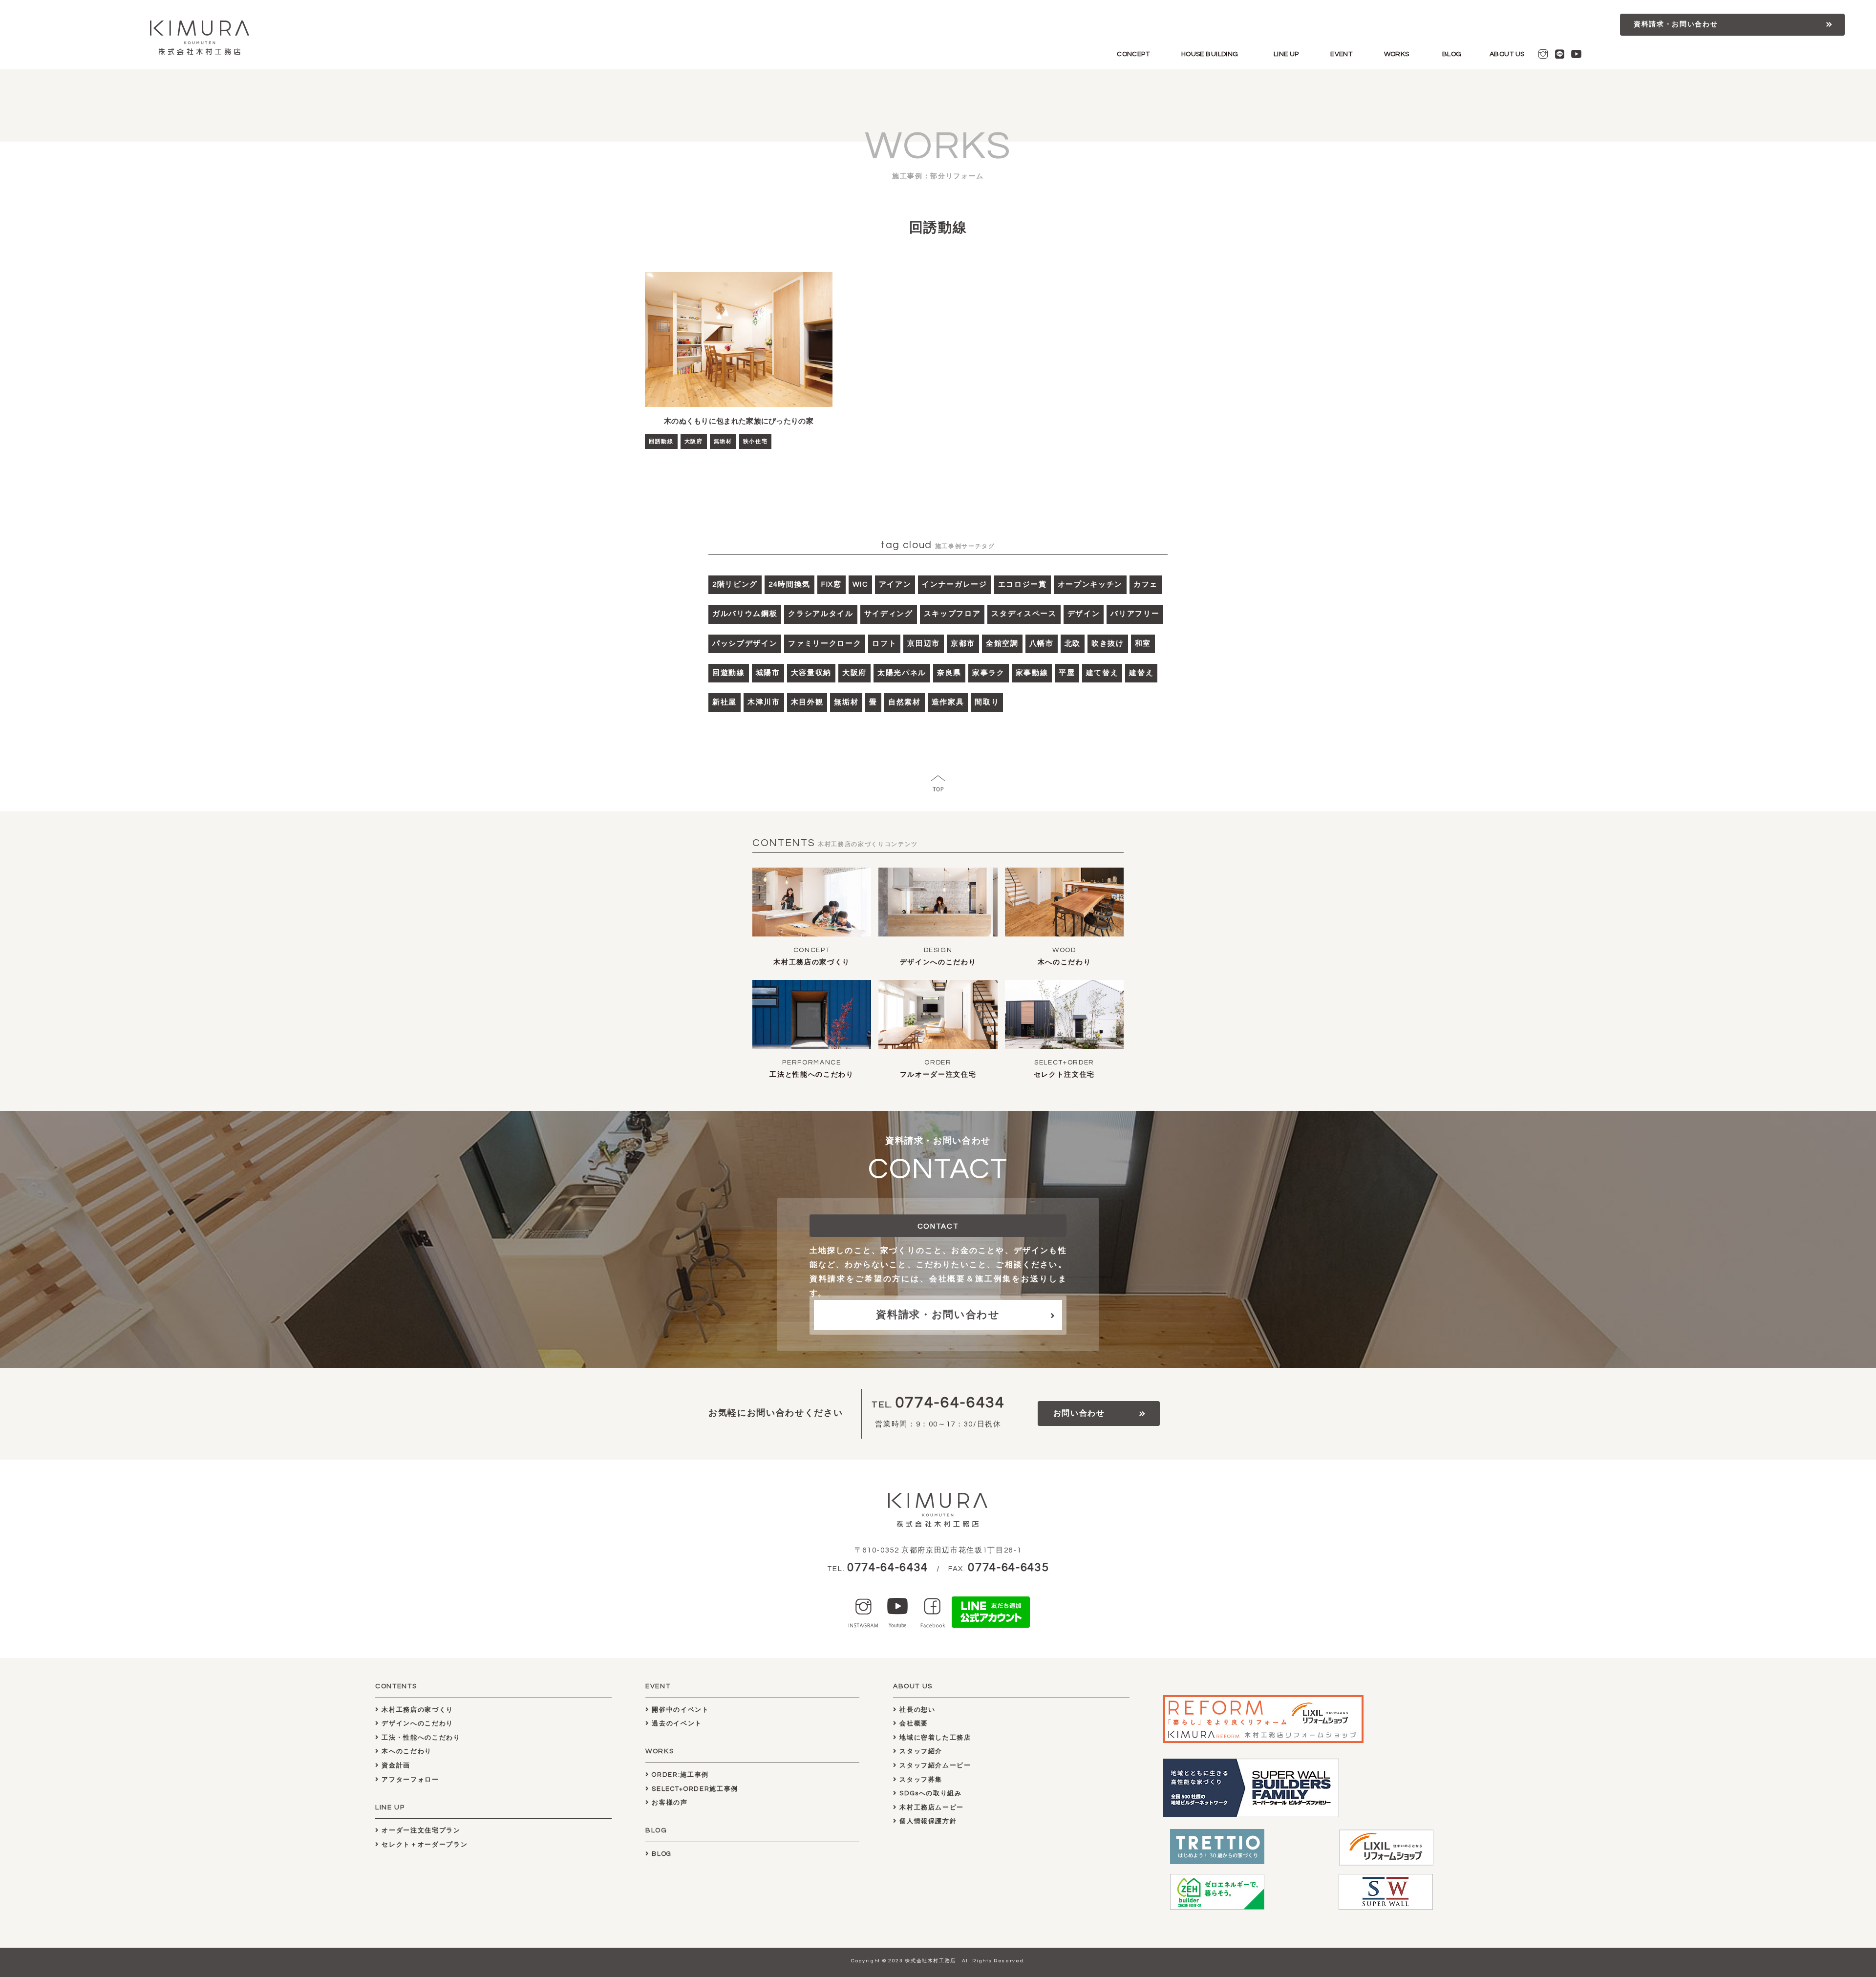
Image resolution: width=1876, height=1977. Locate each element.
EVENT (1341, 54)
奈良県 (949, 673)
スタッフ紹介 (920, 1751)
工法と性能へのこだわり (811, 1075)
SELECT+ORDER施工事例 (694, 1789)
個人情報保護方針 (927, 1821)
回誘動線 (661, 441)
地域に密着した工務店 (934, 1738)
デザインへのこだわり (938, 962)
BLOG (1452, 54)
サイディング (889, 614)
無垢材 (723, 441)
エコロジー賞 (1023, 585)
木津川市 (764, 702)
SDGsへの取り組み (930, 1793)
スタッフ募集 (920, 1780)
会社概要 (913, 1723)
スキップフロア (952, 614)
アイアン (895, 585)
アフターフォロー (409, 1780)
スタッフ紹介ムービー (934, 1765)
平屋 (1067, 673)
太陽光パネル (902, 673)
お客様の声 (669, 1803)
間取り (987, 702)
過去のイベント (676, 1723)
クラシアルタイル (821, 614)
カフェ (1146, 585)
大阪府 (694, 441)
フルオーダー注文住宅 (938, 1075)
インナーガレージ (954, 585)
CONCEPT (1133, 54)
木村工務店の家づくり (812, 962)
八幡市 (1042, 644)
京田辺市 (924, 644)
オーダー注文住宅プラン (420, 1830)
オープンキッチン (1090, 585)
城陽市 (768, 673)
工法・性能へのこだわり (420, 1738)
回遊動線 (729, 673)
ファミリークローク (825, 644)
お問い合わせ (1079, 1413)
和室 (1143, 644)
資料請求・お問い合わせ (1676, 24)
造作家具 (948, 702)
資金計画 (395, 1765)
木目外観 (807, 702)
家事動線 (1032, 673)
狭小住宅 (756, 441)
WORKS (1397, 54)
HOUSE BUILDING (1210, 54)
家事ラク (989, 673)
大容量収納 (811, 673)
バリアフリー (1135, 614)
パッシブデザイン (745, 644)
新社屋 (725, 702)
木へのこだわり (1065, 962)
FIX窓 (831, 585)
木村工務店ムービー (931, 1807)
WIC (860, 585)
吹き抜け (1108, 644)
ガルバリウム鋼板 (745, 614)
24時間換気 (789, 585)
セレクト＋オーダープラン (424, 1845)
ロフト (884, 644)
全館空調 (1002, 644)
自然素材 (905, 702)
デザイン (1084, 614)
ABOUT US (1507, 54)
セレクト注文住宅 (1064, 1075)
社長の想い (917, 1710)
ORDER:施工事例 (679, 1775)
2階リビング (735, 585)
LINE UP (1286, 54)
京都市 (963, 644)
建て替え (1102, 673)
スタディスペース (1024, 614)
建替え (1141, 673)
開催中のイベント (680, 1710)
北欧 (1073, 644)
